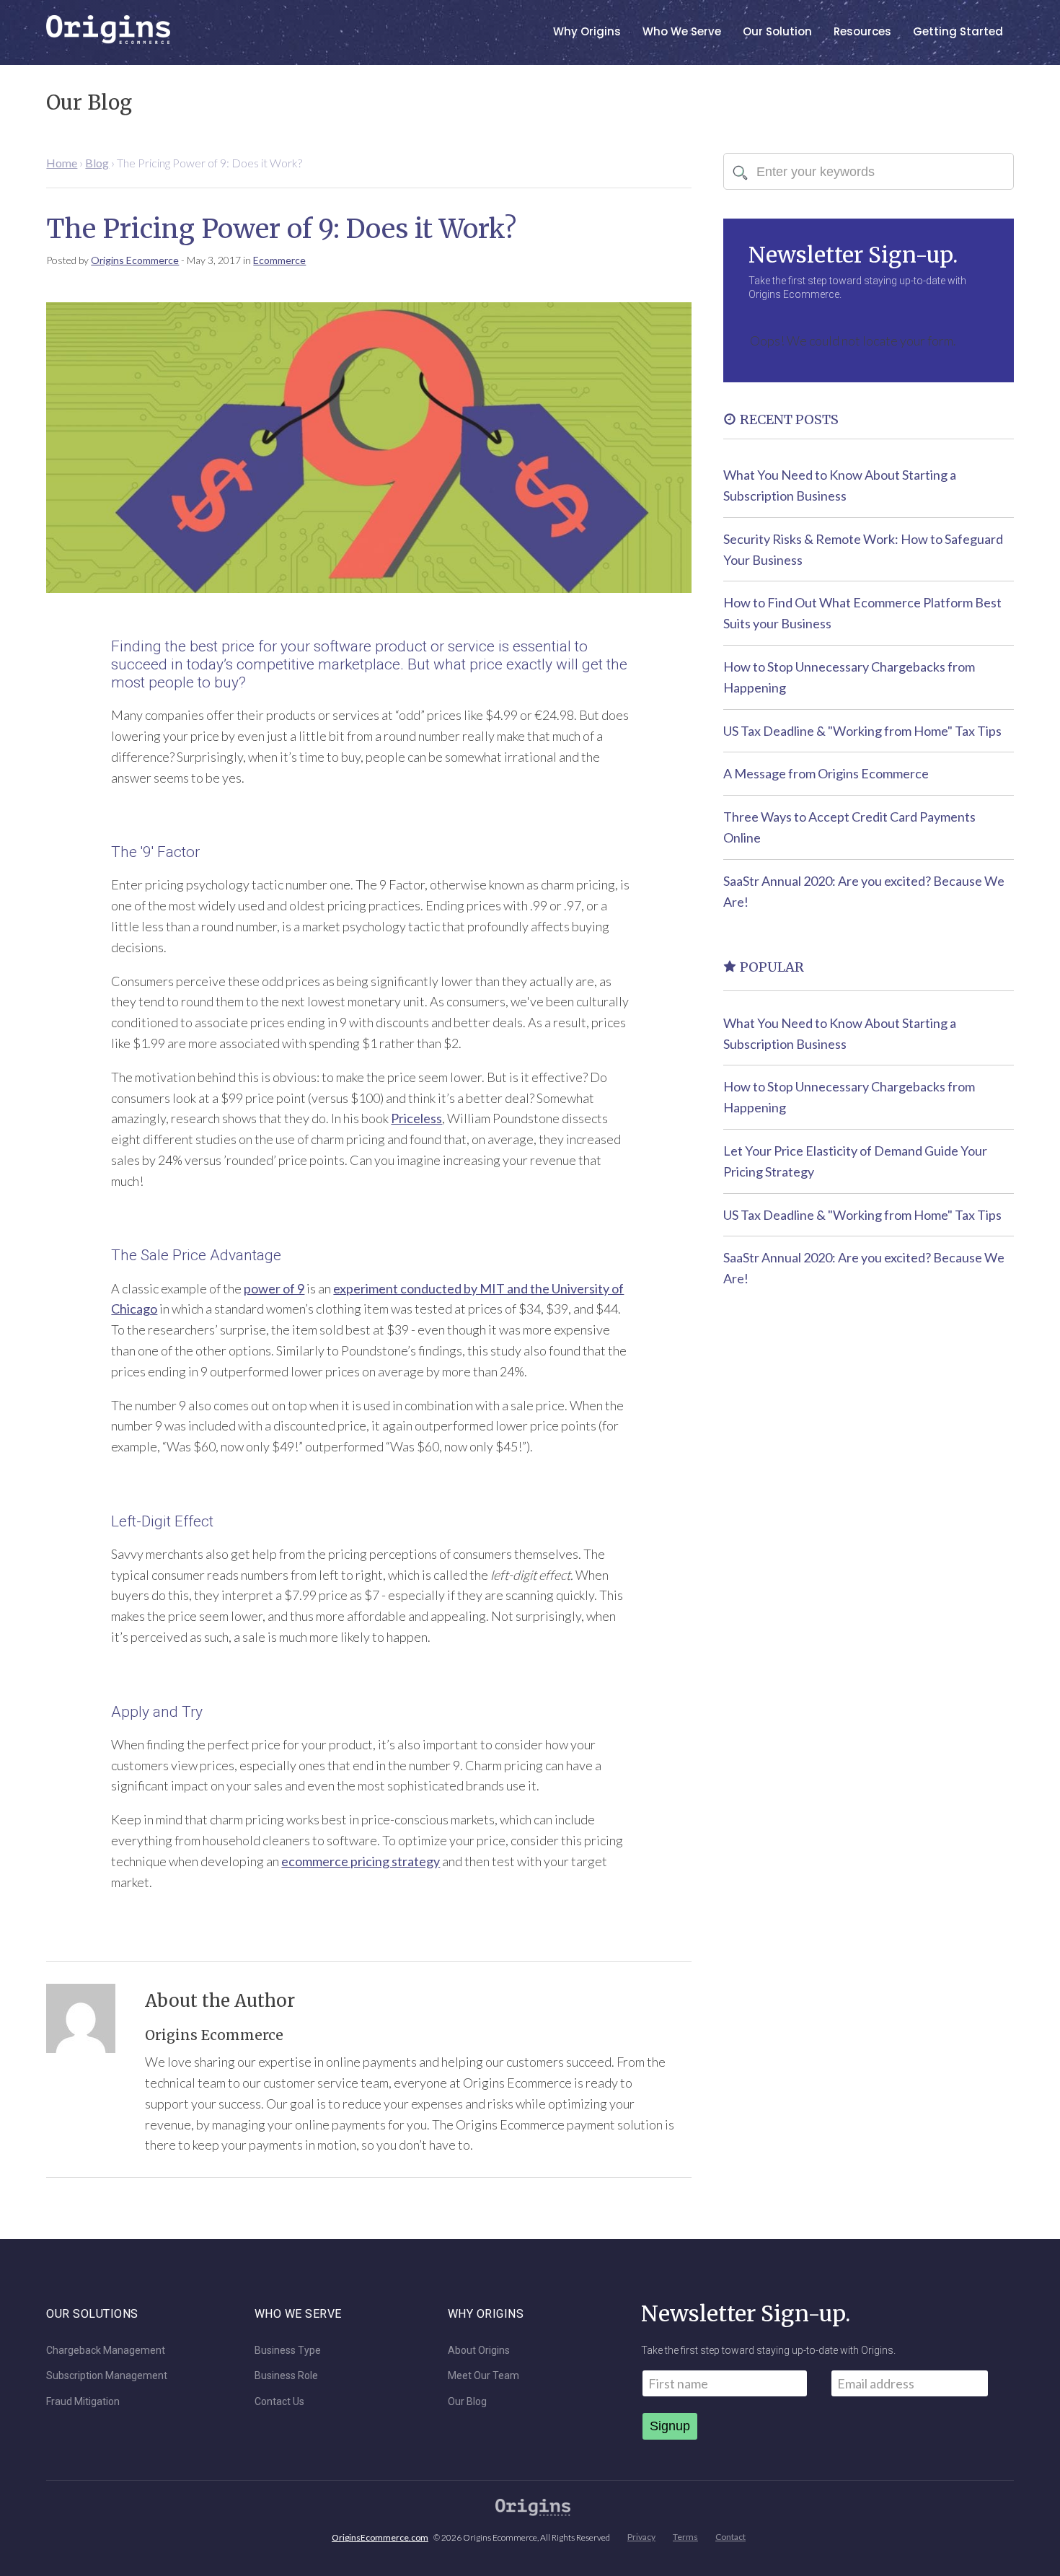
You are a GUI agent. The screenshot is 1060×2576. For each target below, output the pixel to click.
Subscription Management (107, 2376)
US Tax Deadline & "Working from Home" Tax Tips (862, 731)
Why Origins (587, 31)
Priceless (416, 1118)
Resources (862, 31)
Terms (685, 2537)
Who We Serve (682, 31)
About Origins (479, 2351)
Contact (730, 2537)
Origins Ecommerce (135, 260)
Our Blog (467, 2402)
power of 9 (274, 1288)
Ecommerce (279, 260)
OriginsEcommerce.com (380, 2537)
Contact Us (279, 2402)
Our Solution (777, 31)
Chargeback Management (106, 2351)
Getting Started (958, 31)
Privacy (641, 2537)
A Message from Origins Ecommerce (826, 773)
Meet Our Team (483, 2376)
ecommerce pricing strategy (361, 1861)
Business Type (288, 2351)
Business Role (286, 2376)
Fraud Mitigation (83, 2402)
